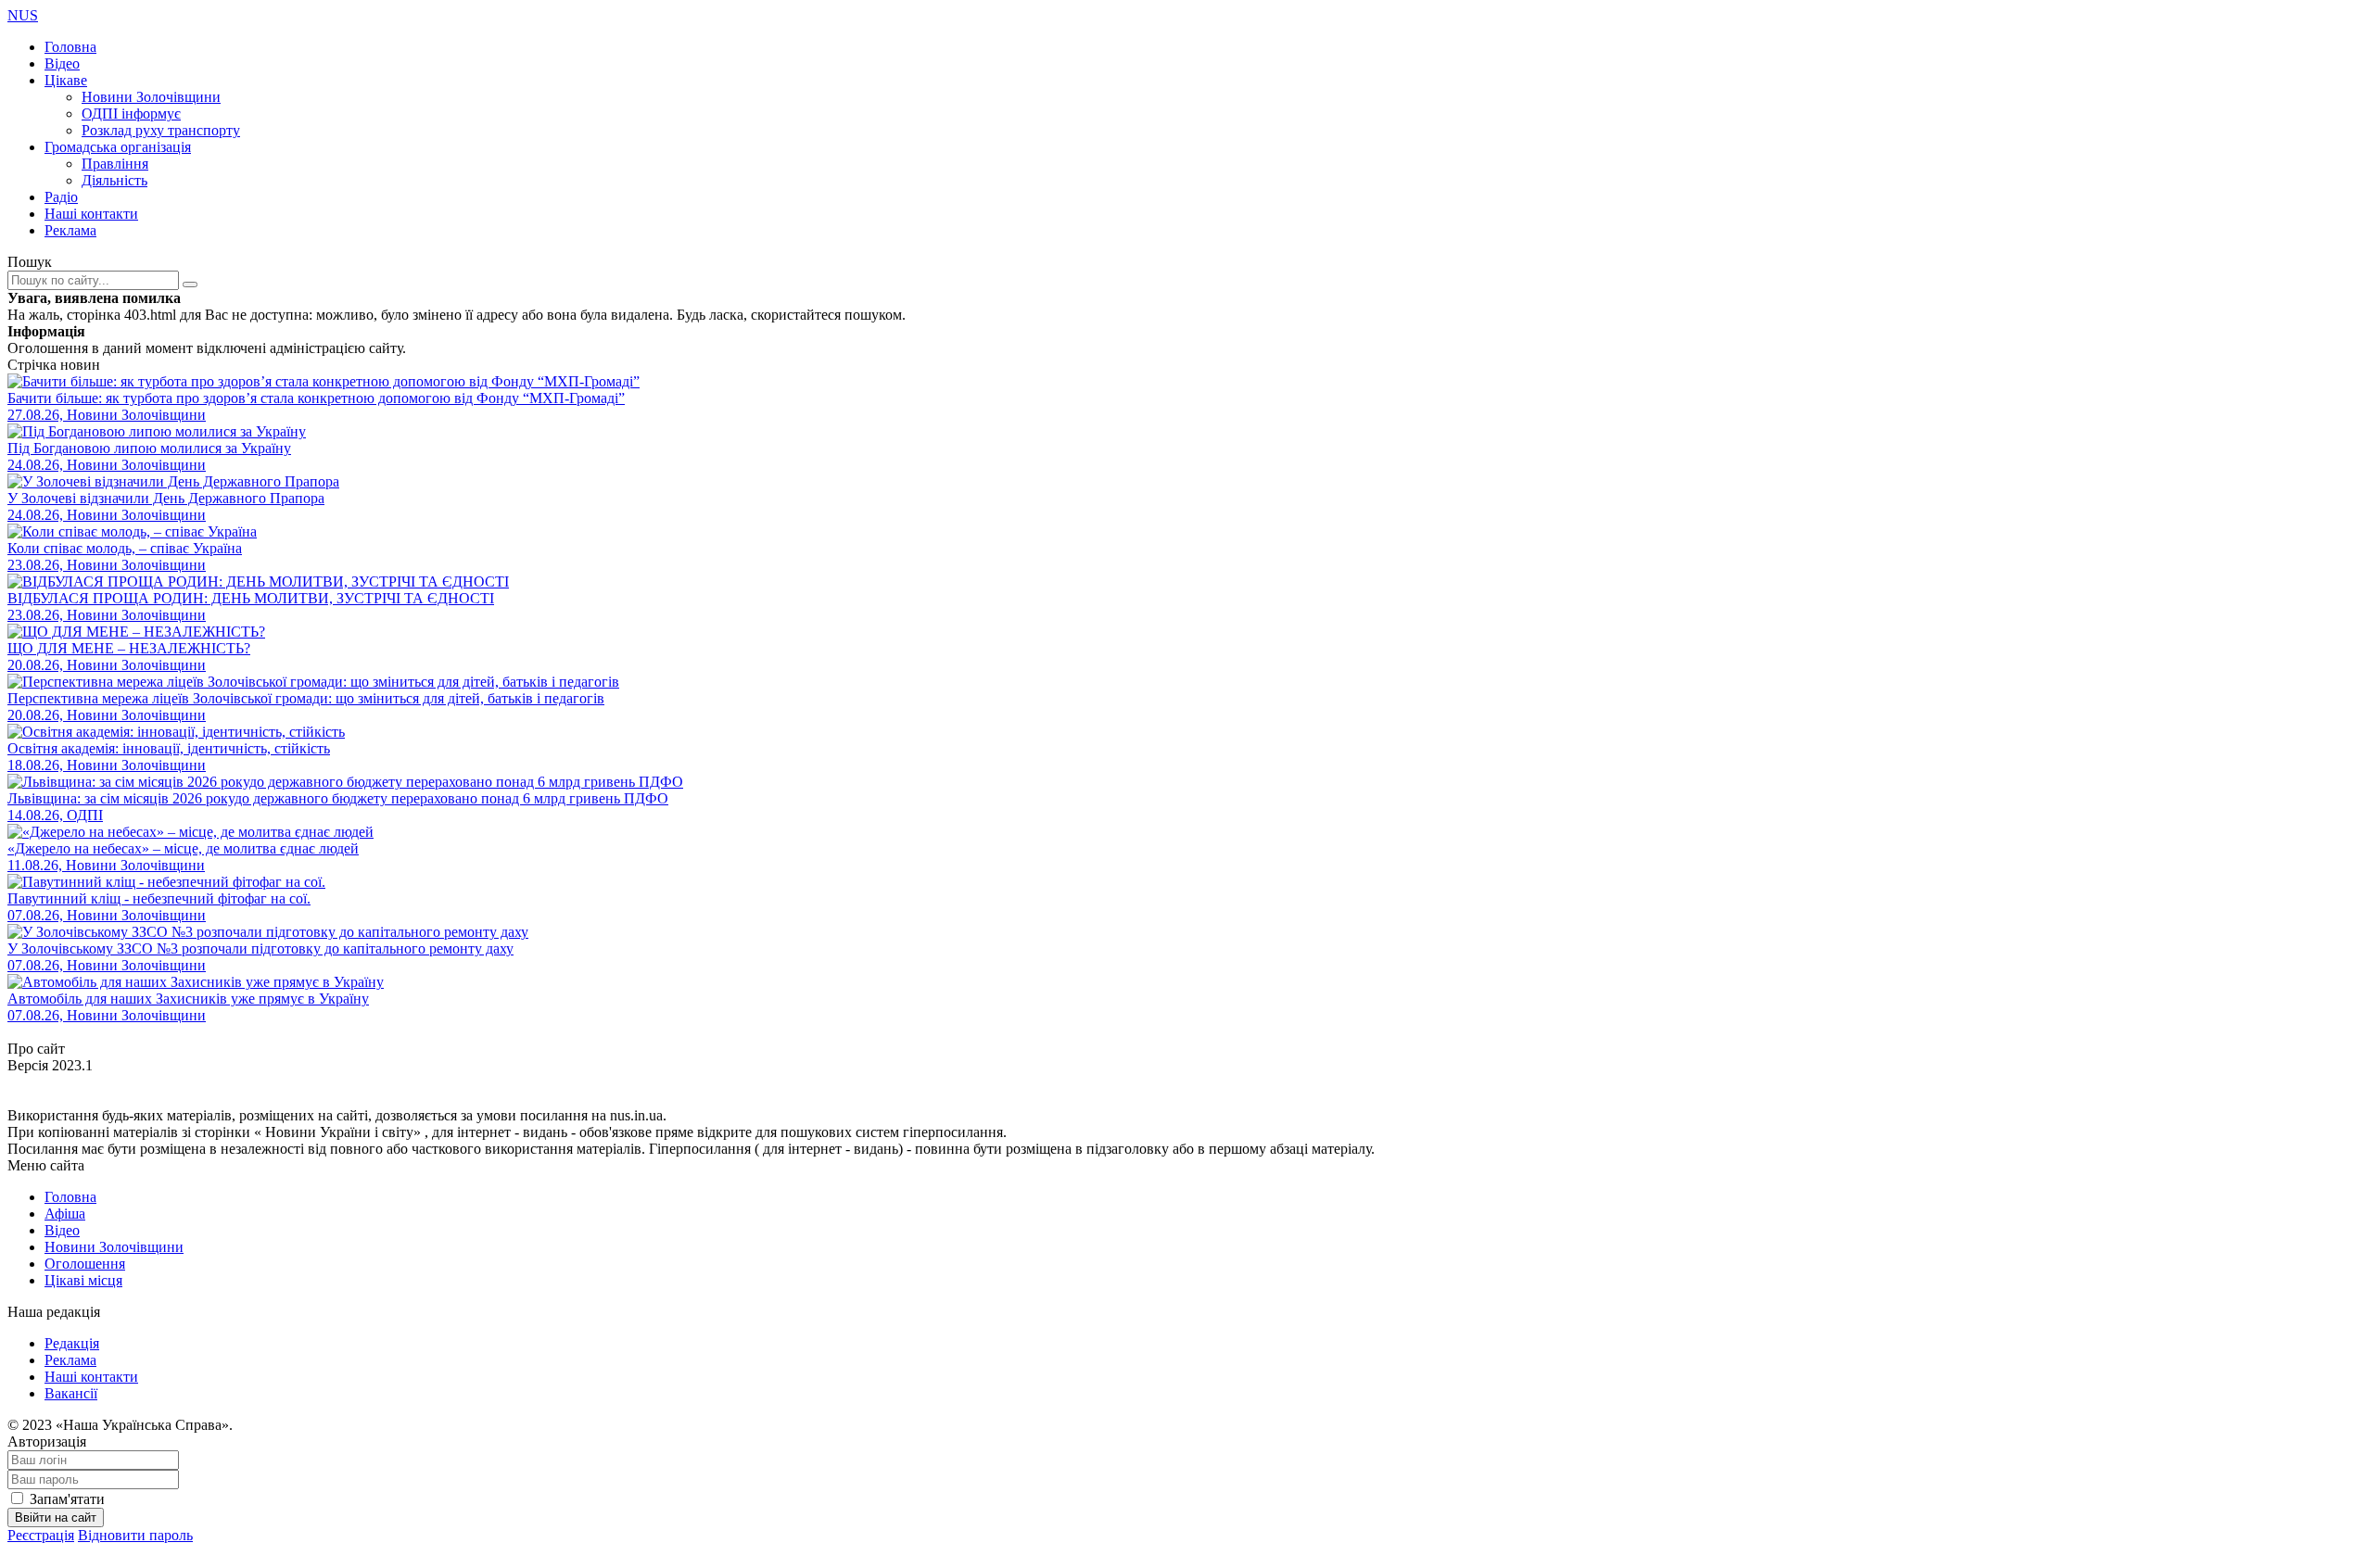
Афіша (65, 1214)
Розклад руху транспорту (161, 130)
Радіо (61, 197)
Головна (70, 47)
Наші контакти (91, 214)
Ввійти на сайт (56, 1517)
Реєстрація (41, 1535)
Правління (115, 164)
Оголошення (85, 1264)
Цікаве (66, 80)
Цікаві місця (83, 1280)
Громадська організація (118, 147)
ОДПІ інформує (131, 114)
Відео (62, 63)
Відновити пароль (135, 1535)
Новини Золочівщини (151, 97)
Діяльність (114, 180)
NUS (23, 15)
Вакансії (71, 1393)
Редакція (72, 1343)
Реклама (70, 230)
